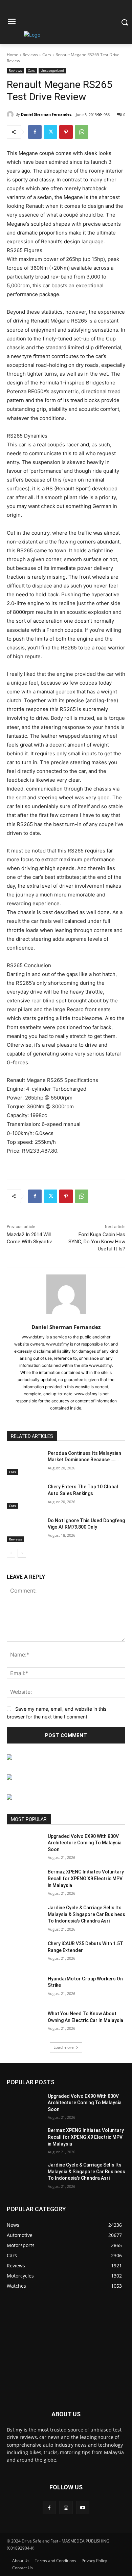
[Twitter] (50, 132)
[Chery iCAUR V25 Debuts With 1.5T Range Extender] (25, 1953)
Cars (47, 55)
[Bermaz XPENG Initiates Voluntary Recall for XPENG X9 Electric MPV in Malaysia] (25, 1881)
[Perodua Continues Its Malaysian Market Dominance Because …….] (25, 1463)
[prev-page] (11, 1553)
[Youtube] (83, 2507)
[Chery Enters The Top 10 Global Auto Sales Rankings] (25, 1496)
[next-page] (22, 1553)
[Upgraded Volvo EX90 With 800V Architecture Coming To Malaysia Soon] (25, 1846)
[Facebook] (35, 132)
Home (13, 55)
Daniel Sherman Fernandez (46, 114)
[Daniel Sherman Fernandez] (11, 114)
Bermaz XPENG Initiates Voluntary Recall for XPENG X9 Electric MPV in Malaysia (86, 1878)
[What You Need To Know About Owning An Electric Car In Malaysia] (25, 2023)
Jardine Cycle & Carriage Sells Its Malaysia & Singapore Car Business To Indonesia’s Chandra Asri (86, 1914)
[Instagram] (66, 2507)
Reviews (30, 55)
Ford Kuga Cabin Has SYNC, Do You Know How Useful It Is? (97, 1242)
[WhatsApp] (82, 132)
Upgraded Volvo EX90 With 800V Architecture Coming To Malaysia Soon (85, 1843)
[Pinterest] (66, 132)
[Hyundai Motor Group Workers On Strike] (25, 1988)
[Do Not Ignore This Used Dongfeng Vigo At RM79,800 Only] (25, 1530)
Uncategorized (52, 70)
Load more (64, 2047)
